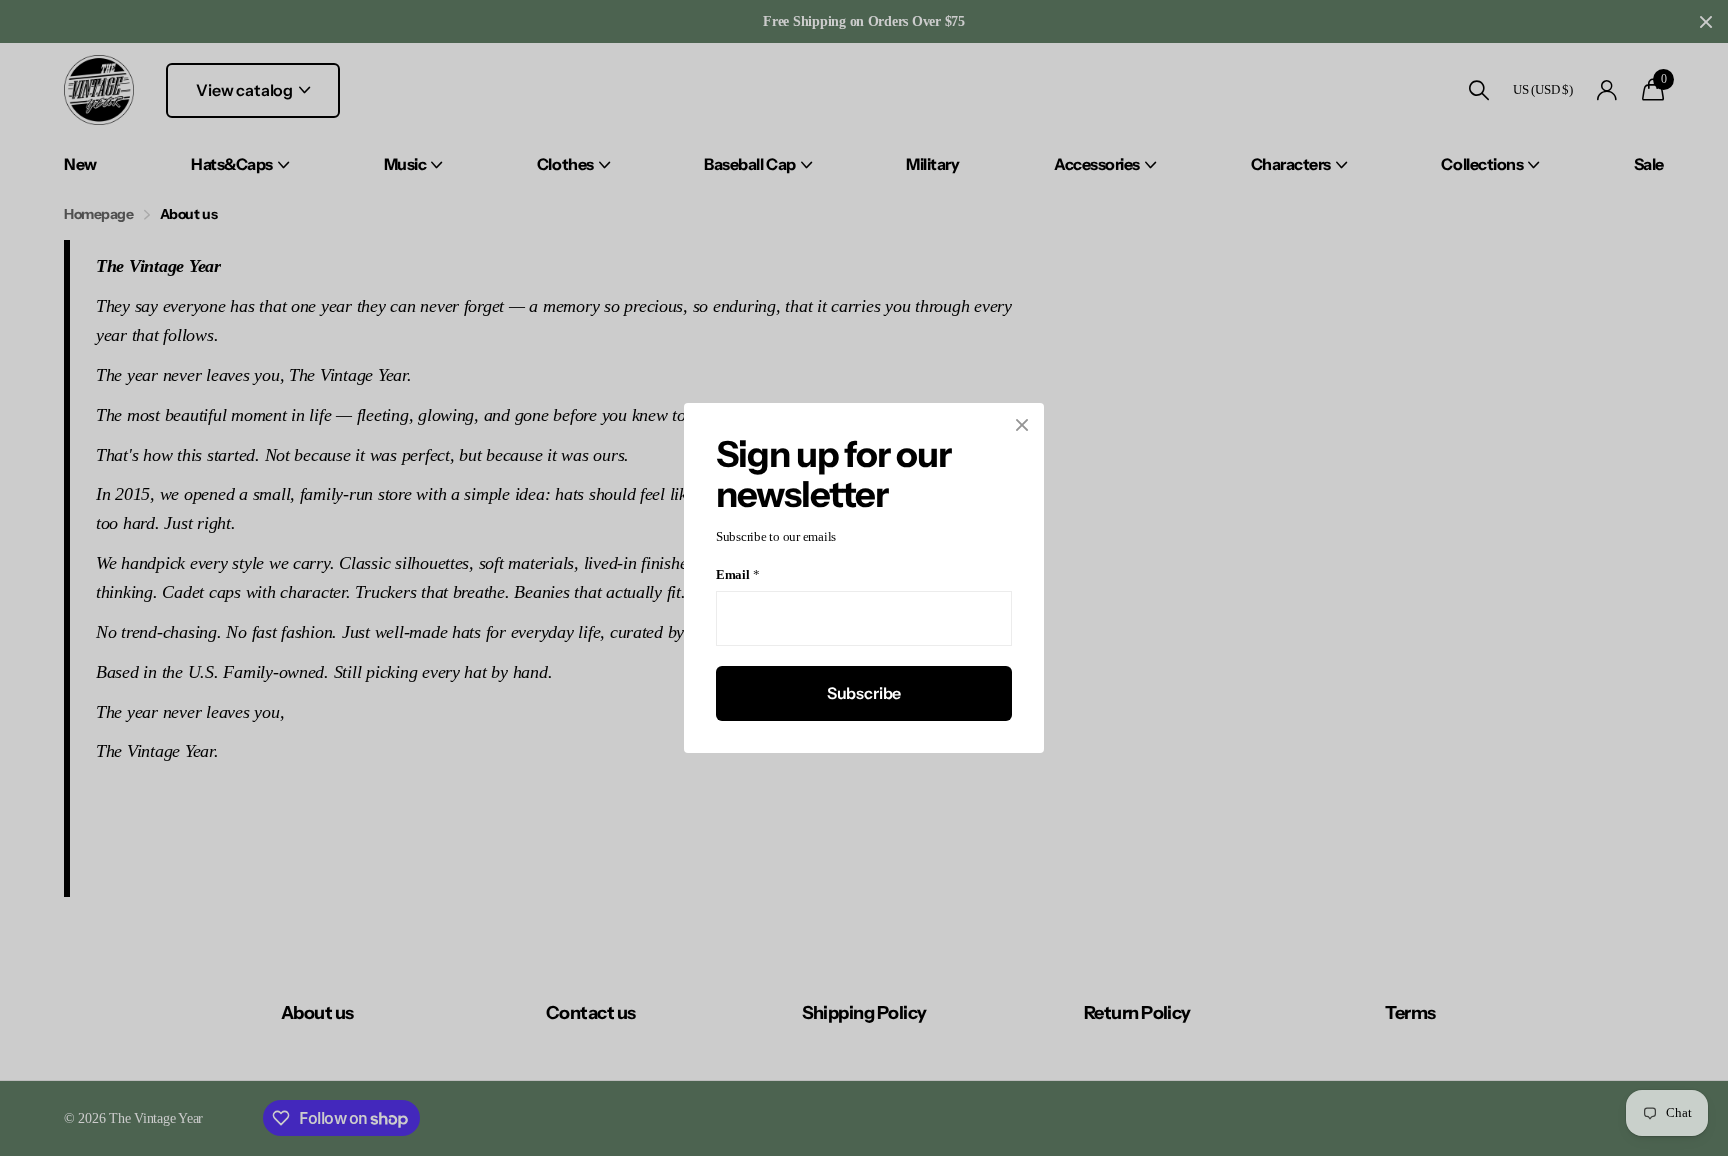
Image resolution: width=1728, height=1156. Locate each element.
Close (1022, 425)
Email (737, 575)
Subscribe (864, 693)
